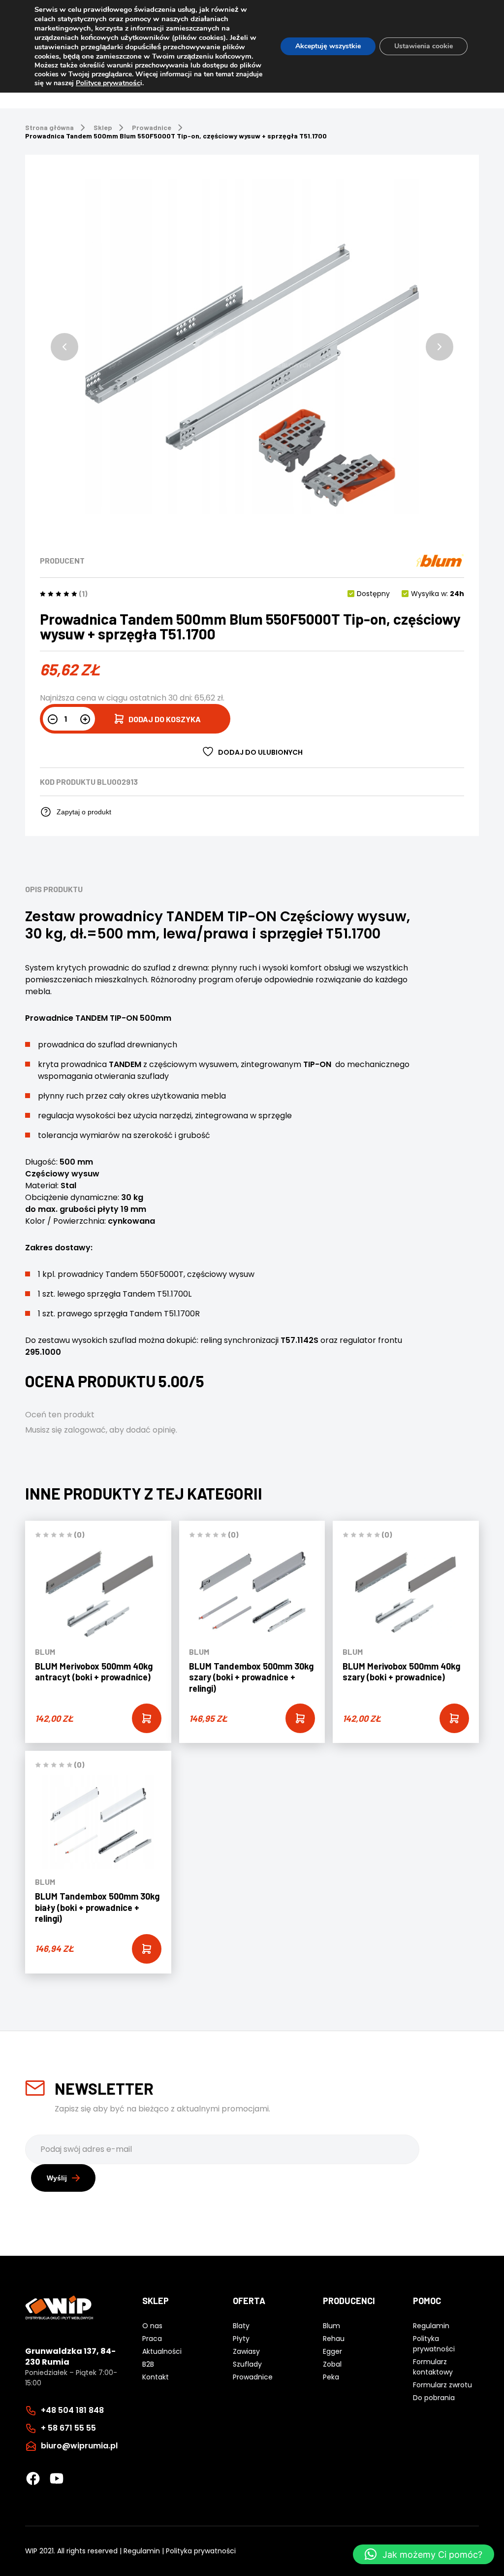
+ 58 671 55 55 (68, 2428)
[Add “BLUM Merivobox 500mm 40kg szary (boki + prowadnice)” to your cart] (454, 1718)
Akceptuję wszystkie (328, 46)
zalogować (85, 1430)
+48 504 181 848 (72, 2410)
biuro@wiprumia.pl (79, 2446)
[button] (64, 347)
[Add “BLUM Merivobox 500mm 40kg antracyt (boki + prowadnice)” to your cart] (147, 1718)
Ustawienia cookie (424, 46)
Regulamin (142, 2551)
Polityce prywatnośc (108, 83)
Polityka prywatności (201, 2551)
